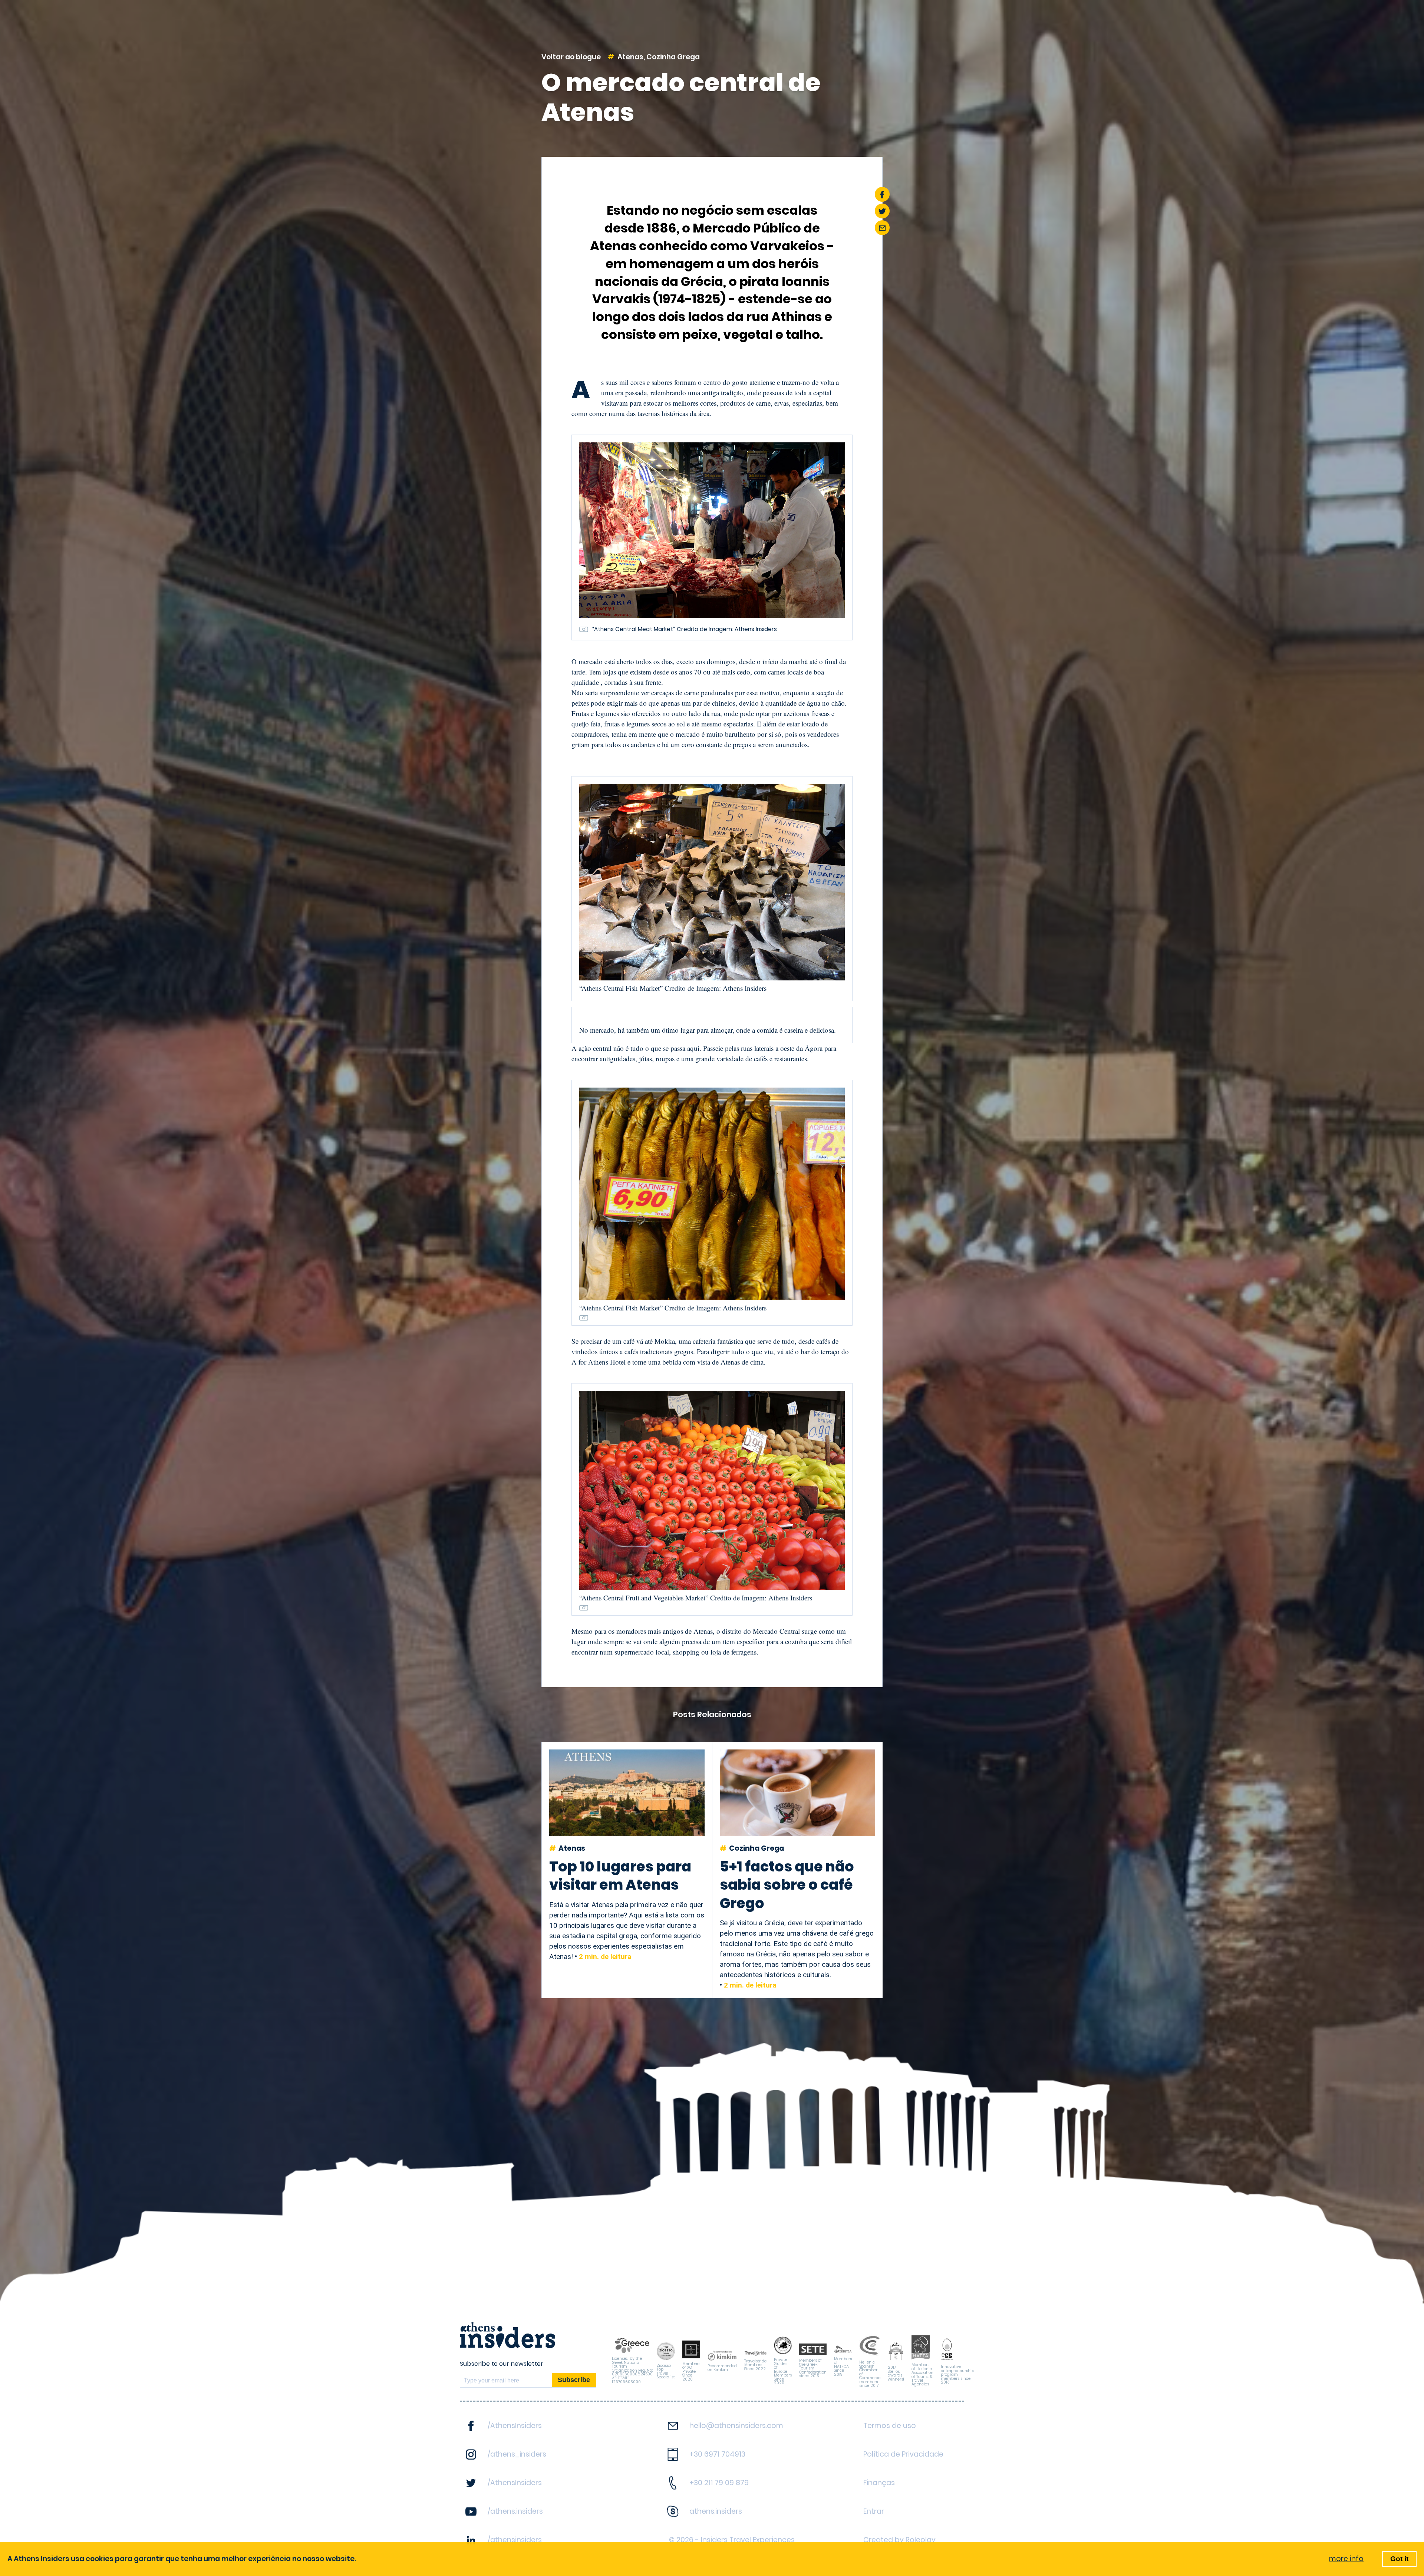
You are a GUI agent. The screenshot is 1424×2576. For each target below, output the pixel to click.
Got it (1399, 2559)
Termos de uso (890, 2426)
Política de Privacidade (903, 2454)
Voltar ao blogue (571, 57)
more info (1346, 2559)
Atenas (630, 57)
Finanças (879, 2483)
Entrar (874, 2511)
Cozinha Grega (673, 57)
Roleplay (921, 2540)
